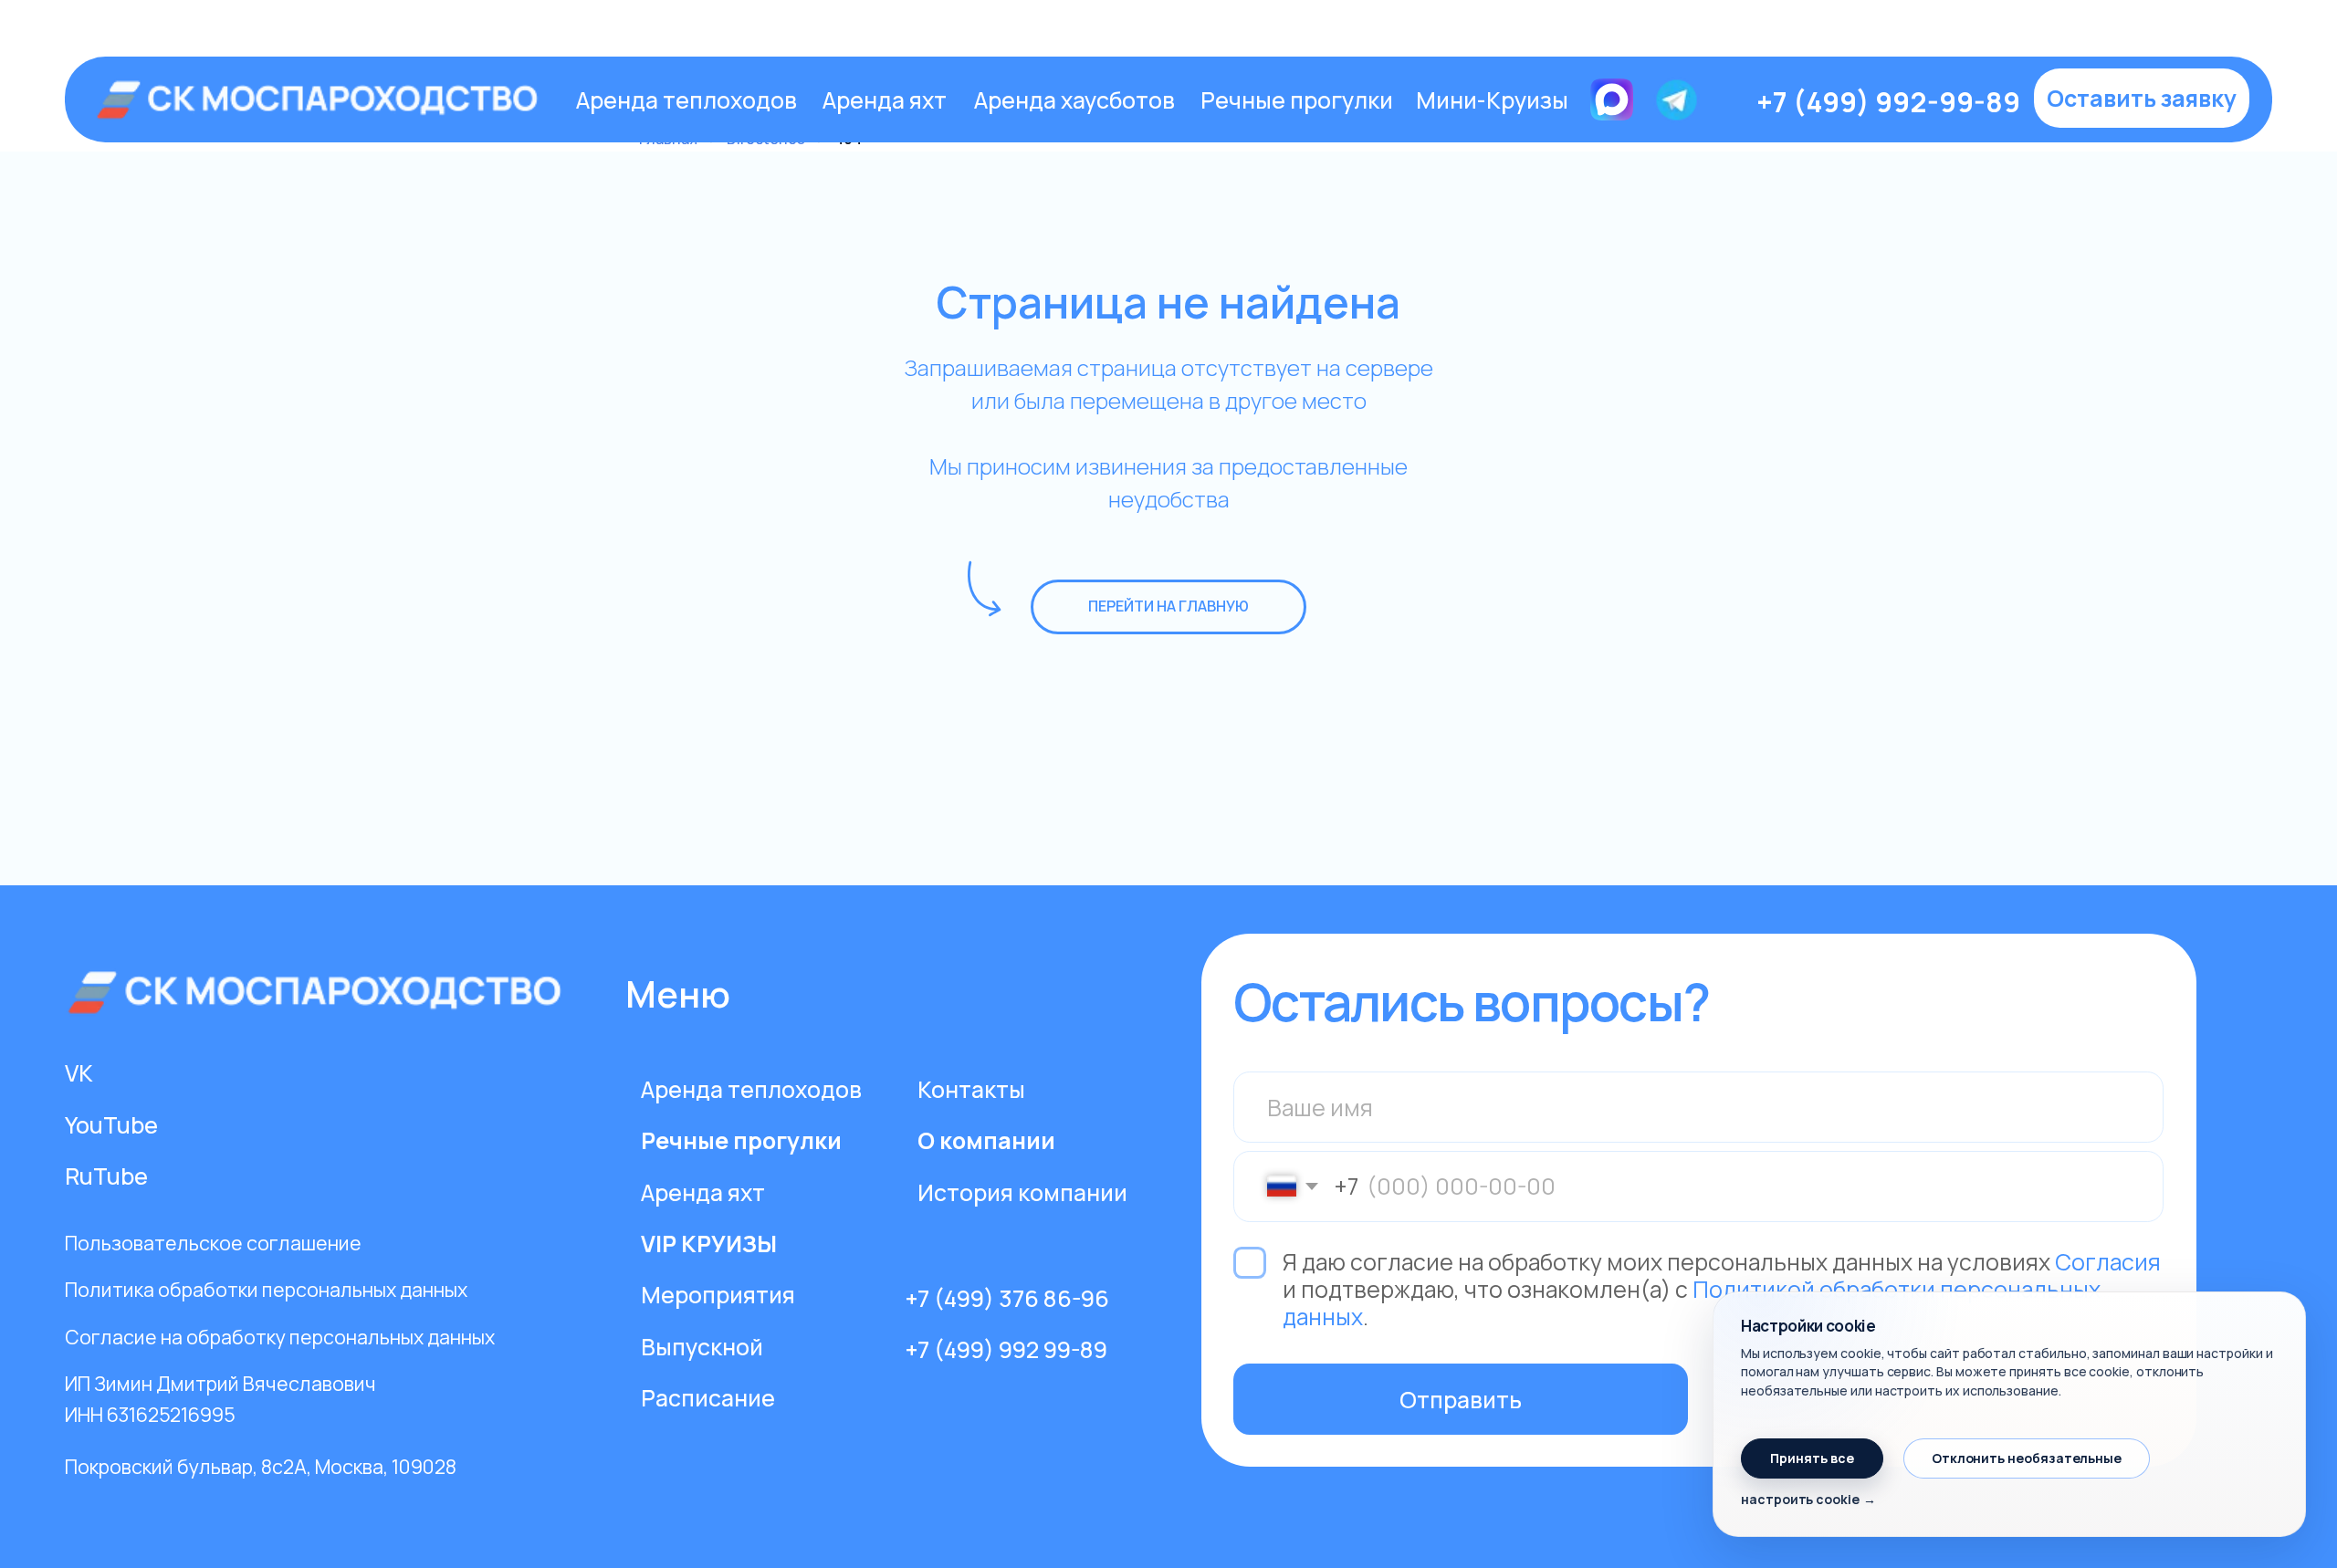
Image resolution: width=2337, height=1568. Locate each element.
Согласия (2108, 1261)
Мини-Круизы (1492, 99)
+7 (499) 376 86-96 (1007, 1298)
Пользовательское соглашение (213, 1243)
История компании (1022, 1192)
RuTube (106, 1176)
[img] (321, 100)
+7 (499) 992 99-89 (1006, 1349)
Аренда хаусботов (1074, 99)
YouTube (111, 1124)
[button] (2142, 99)
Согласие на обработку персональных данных (280, 1337)
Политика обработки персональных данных (266, 1289)
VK (79, 1072)
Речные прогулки (1297, 99)
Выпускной (702, 1346)
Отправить (1461, 1399)
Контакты (971, 1089)
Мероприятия (718, 1294)
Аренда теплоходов (686, 99)
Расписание (708, 1397)
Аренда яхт (885, 99)
